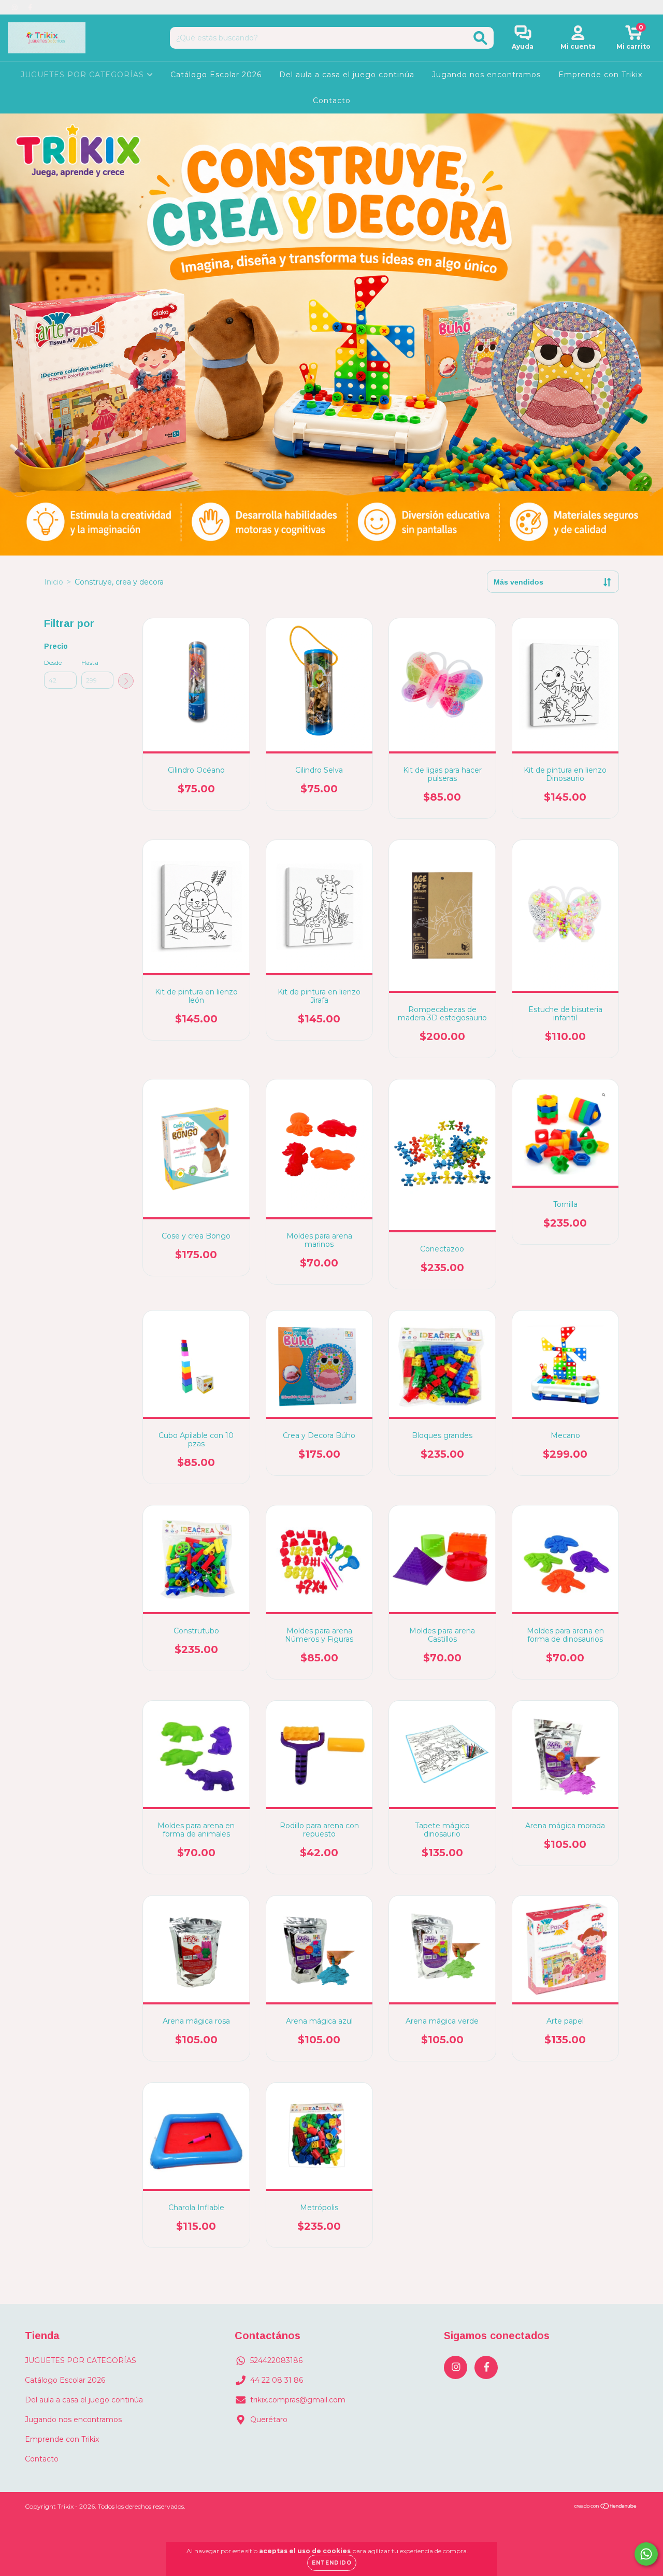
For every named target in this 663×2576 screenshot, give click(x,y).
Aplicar (126, 681)
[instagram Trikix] (16, 7)
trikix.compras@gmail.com (298, 2400)
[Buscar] (480, 38)
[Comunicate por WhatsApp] (646, 2554)
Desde (53, 663)
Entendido (332, 2563)
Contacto (332, 101)
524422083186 (276, 2360)
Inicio (54, 582)
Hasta (90, 663)
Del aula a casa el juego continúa (347, 75)
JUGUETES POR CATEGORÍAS (84, 75)
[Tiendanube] (606, 2507)
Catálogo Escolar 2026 (216, 75)
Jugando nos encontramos (486, 75)
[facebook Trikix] (30, 7)
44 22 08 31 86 (277, 2380)
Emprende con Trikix (600, 75)
